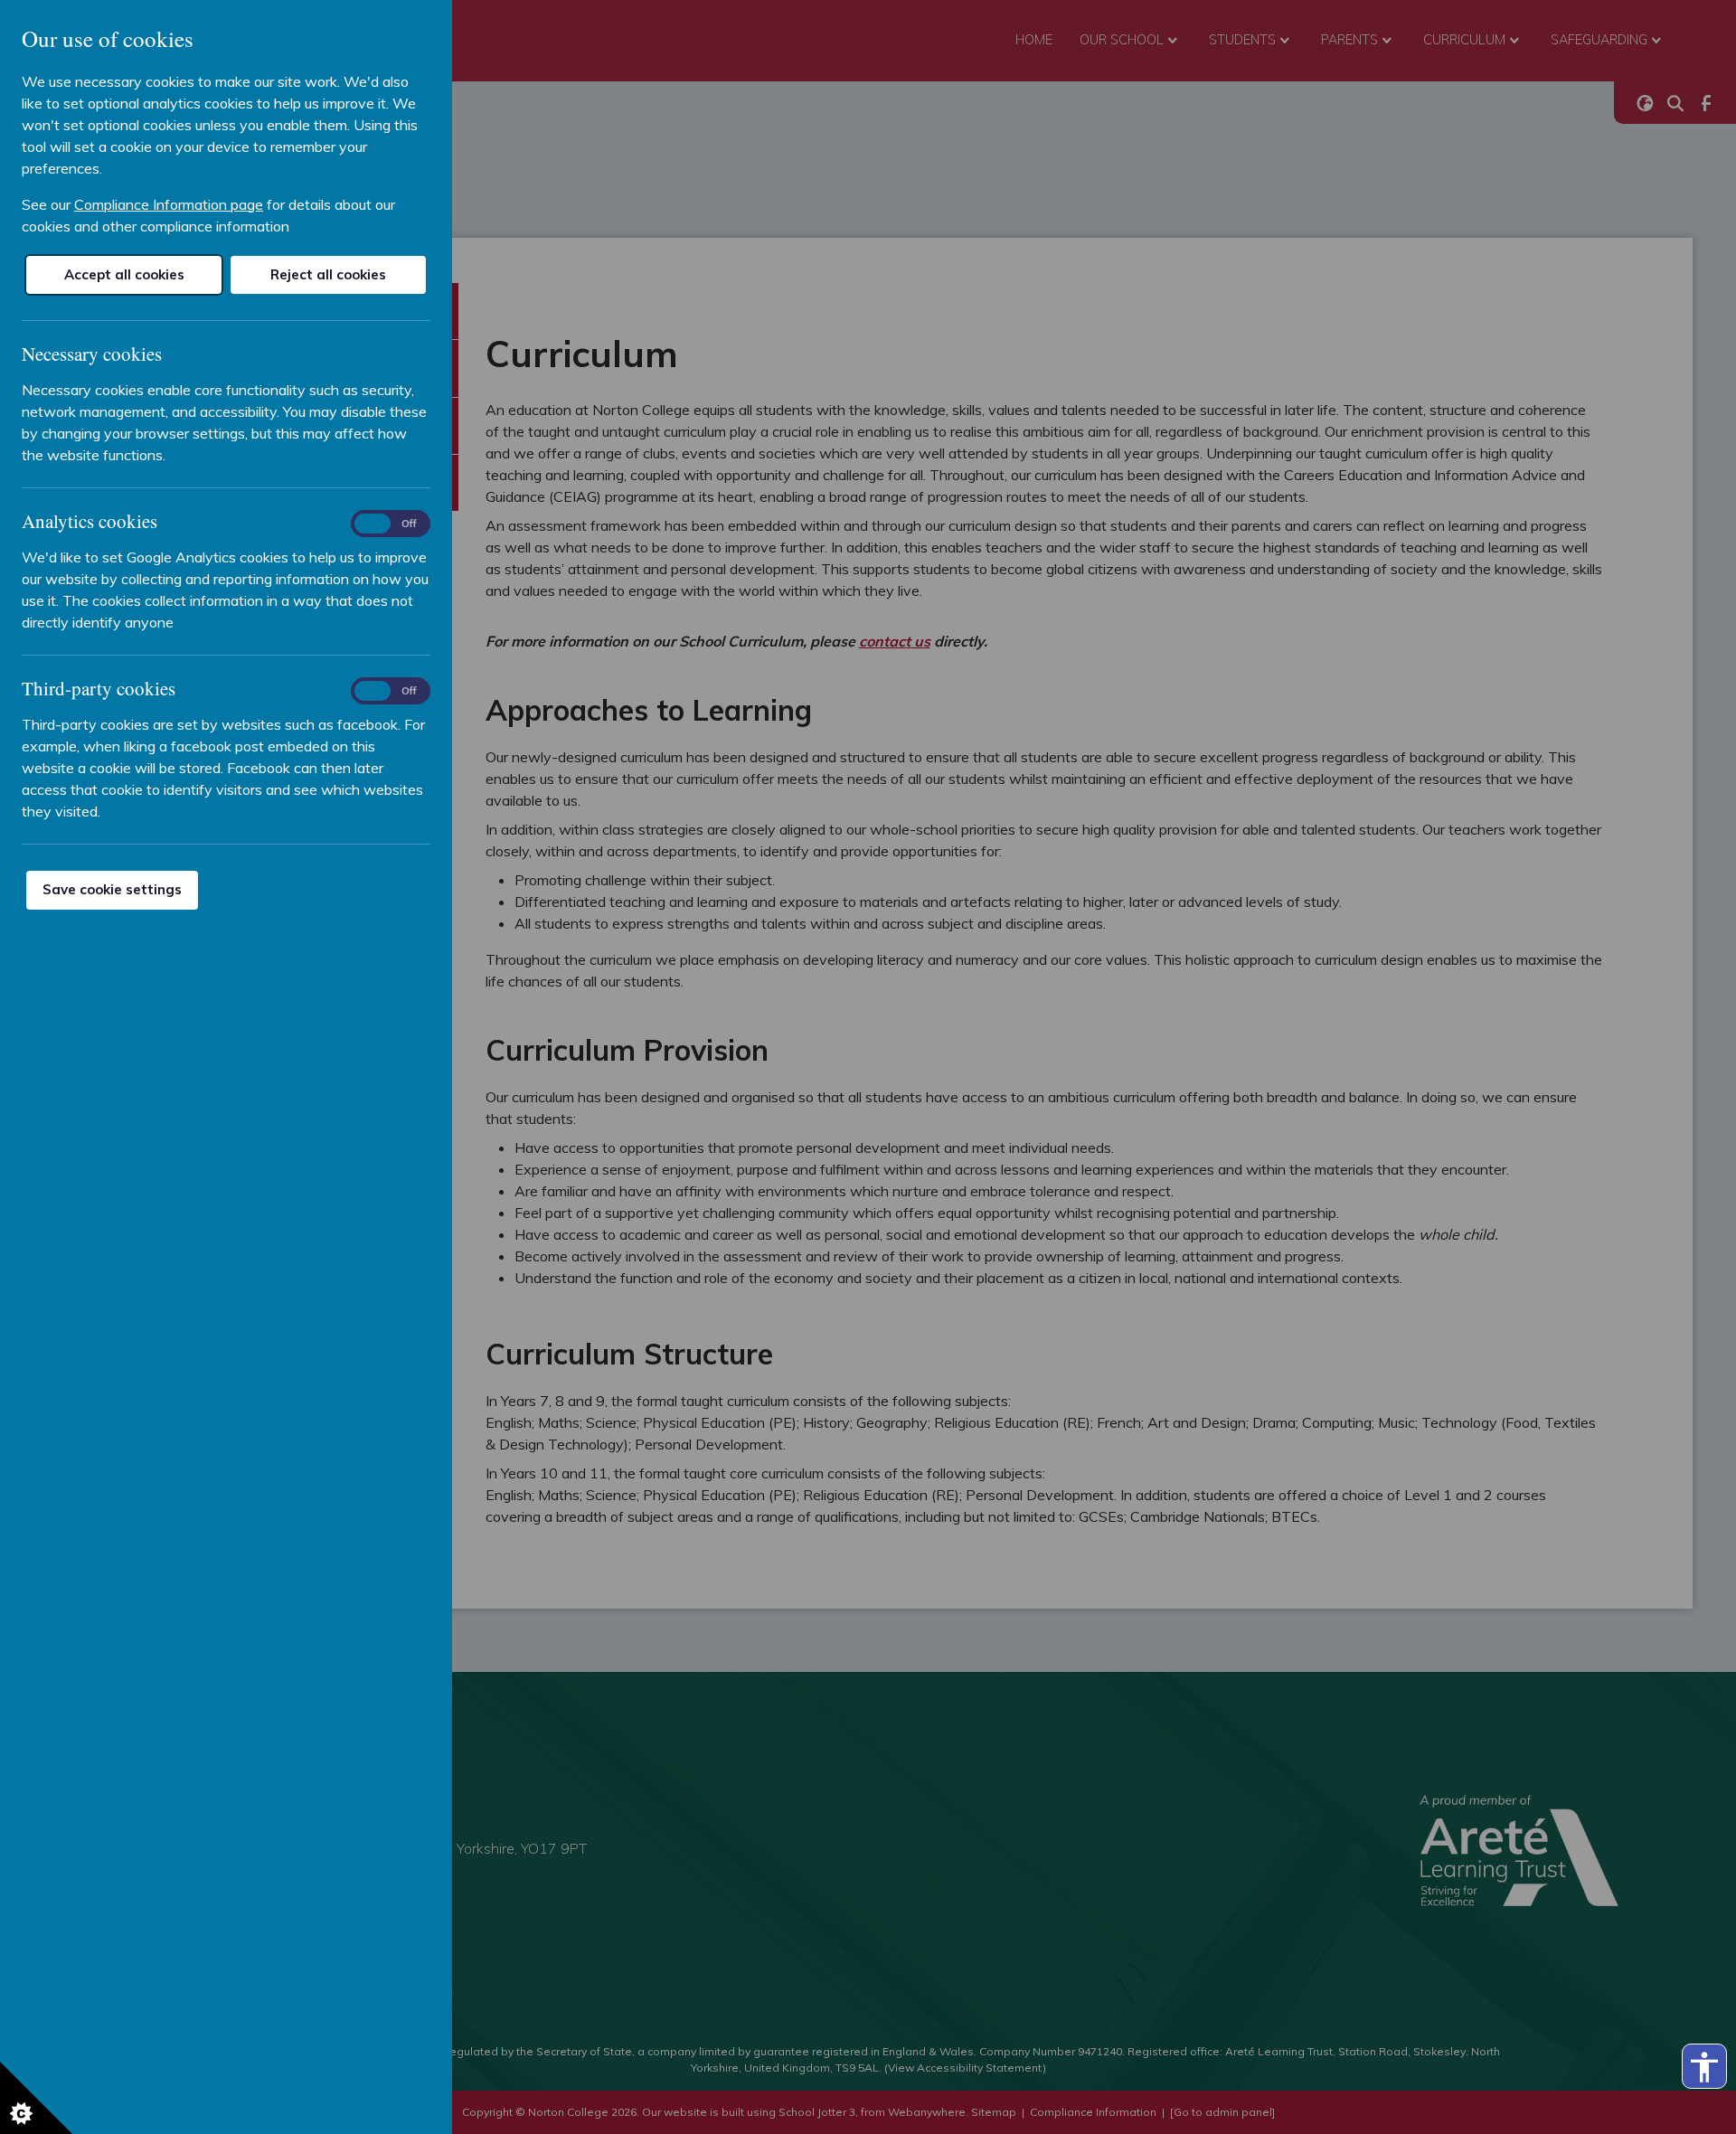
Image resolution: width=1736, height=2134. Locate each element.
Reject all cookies (328, 274)
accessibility (1704, 2067)
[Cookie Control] (36, 2098)
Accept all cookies (124, 274)
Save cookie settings (112, 889)
